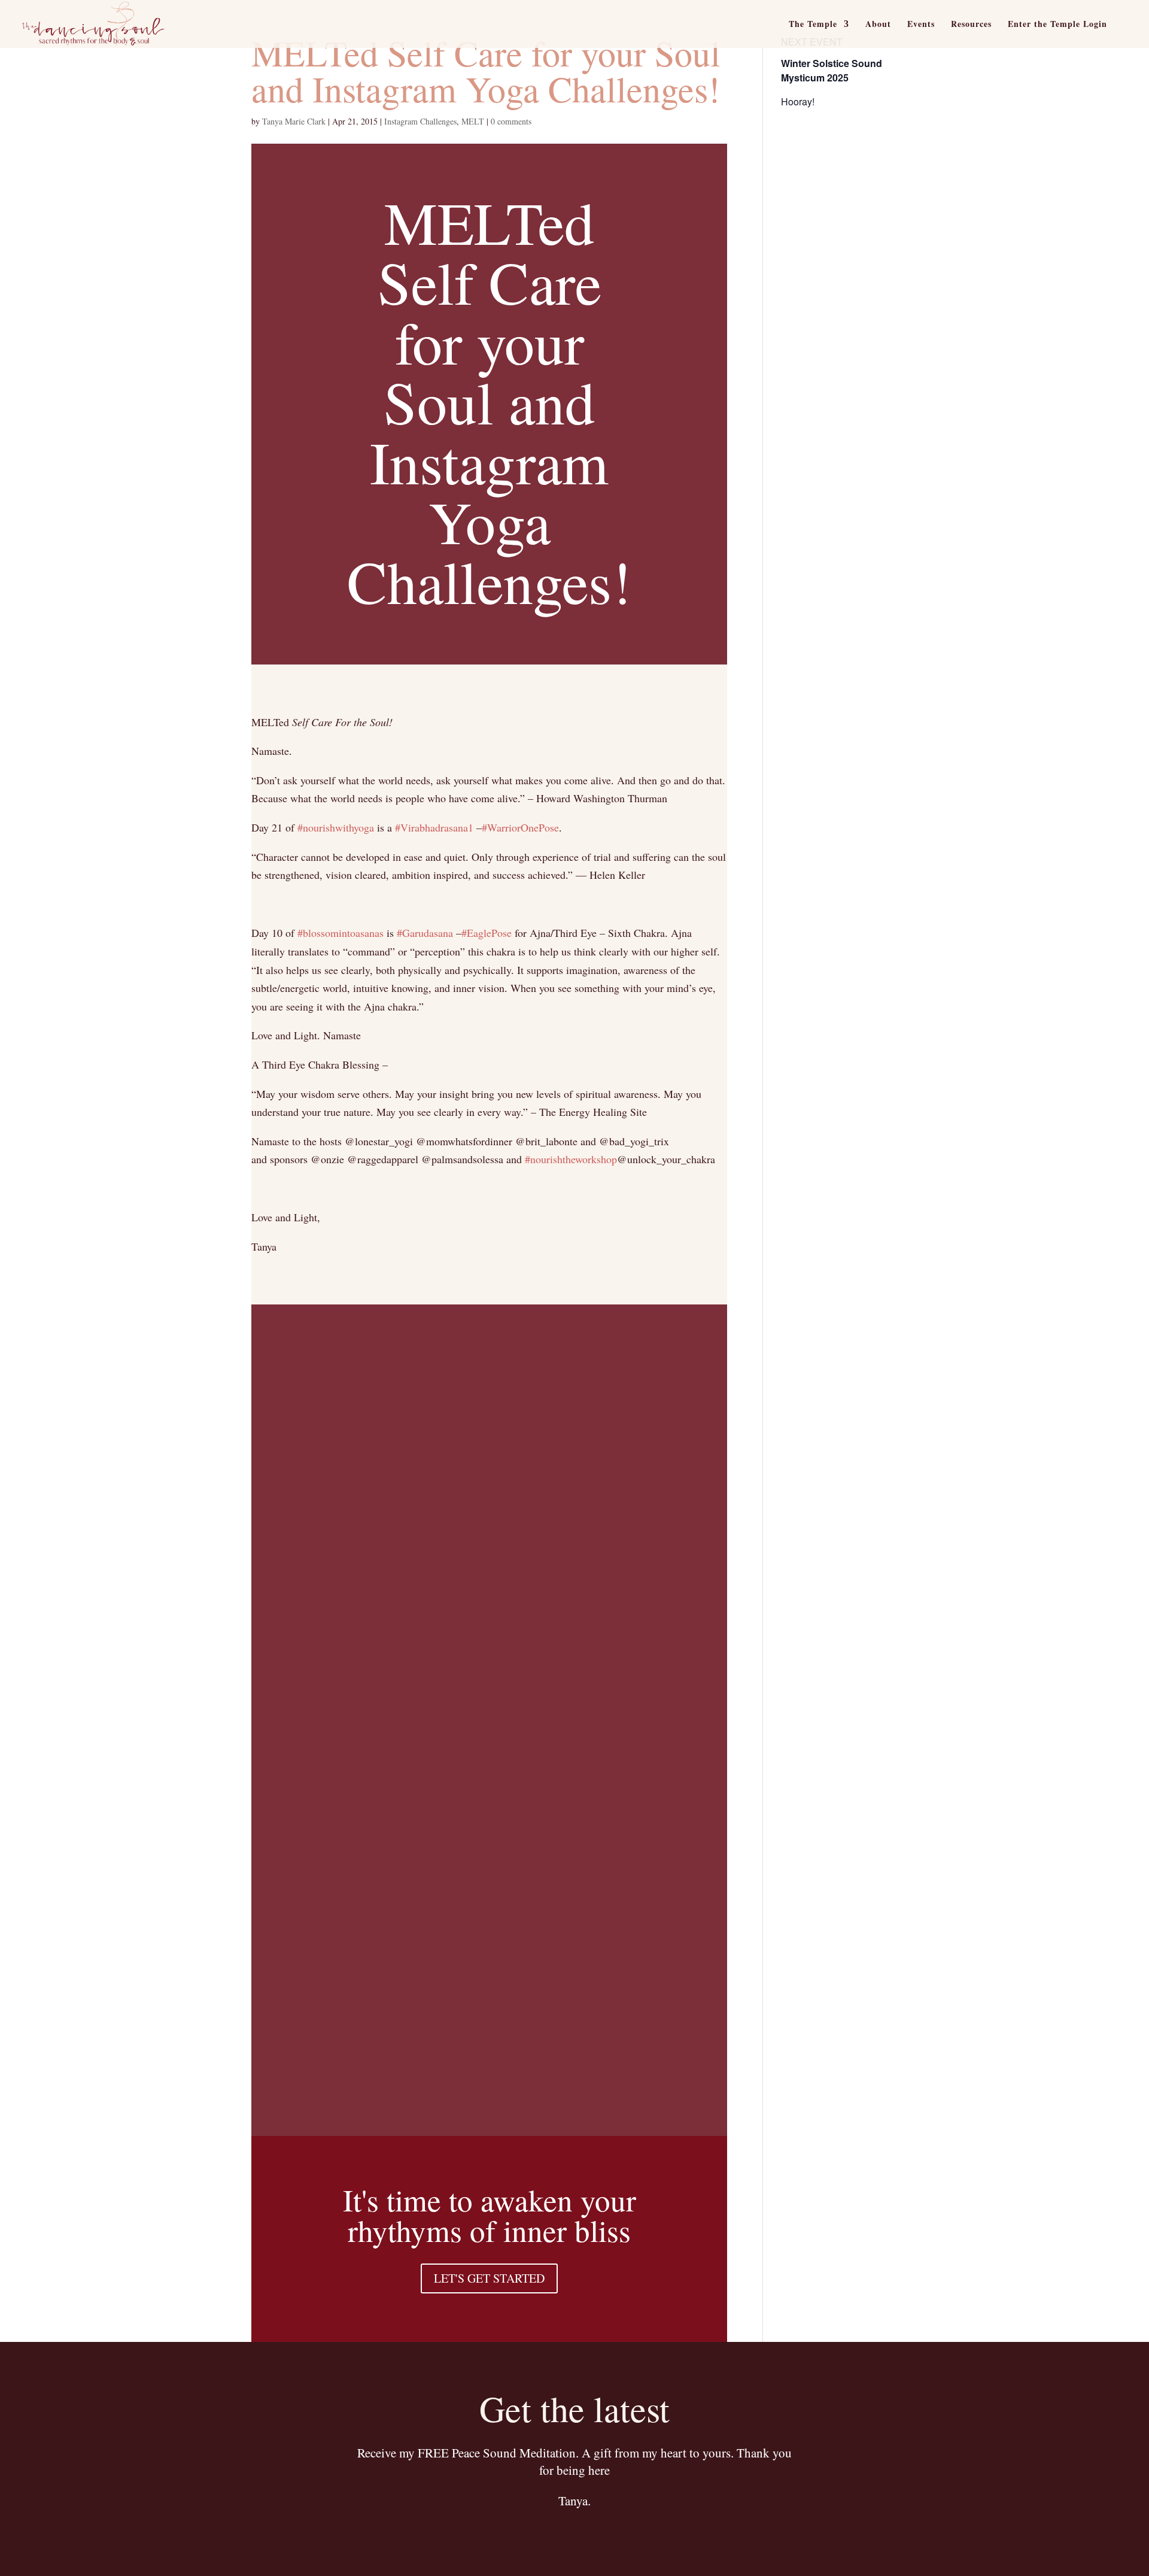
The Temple (813, 25)
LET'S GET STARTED (489, 2278)
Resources (971, 25)
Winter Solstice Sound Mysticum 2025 (832, 70)
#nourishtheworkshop (571, 1159)
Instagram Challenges (420, 121)
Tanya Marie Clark (294, 121)
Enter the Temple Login (1057, 25)
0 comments (511, 121)
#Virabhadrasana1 (434, 827)
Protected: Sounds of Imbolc (413, 1614)
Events (921, 25)
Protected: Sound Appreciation (422, 2084)
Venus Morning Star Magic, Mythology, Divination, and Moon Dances (462, 1707)
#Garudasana (425, 933)
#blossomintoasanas (341, 933)
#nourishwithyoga (336, 827)
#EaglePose (487, 933)
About (878, 25)
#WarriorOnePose (520, 827)
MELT (473, 121)
